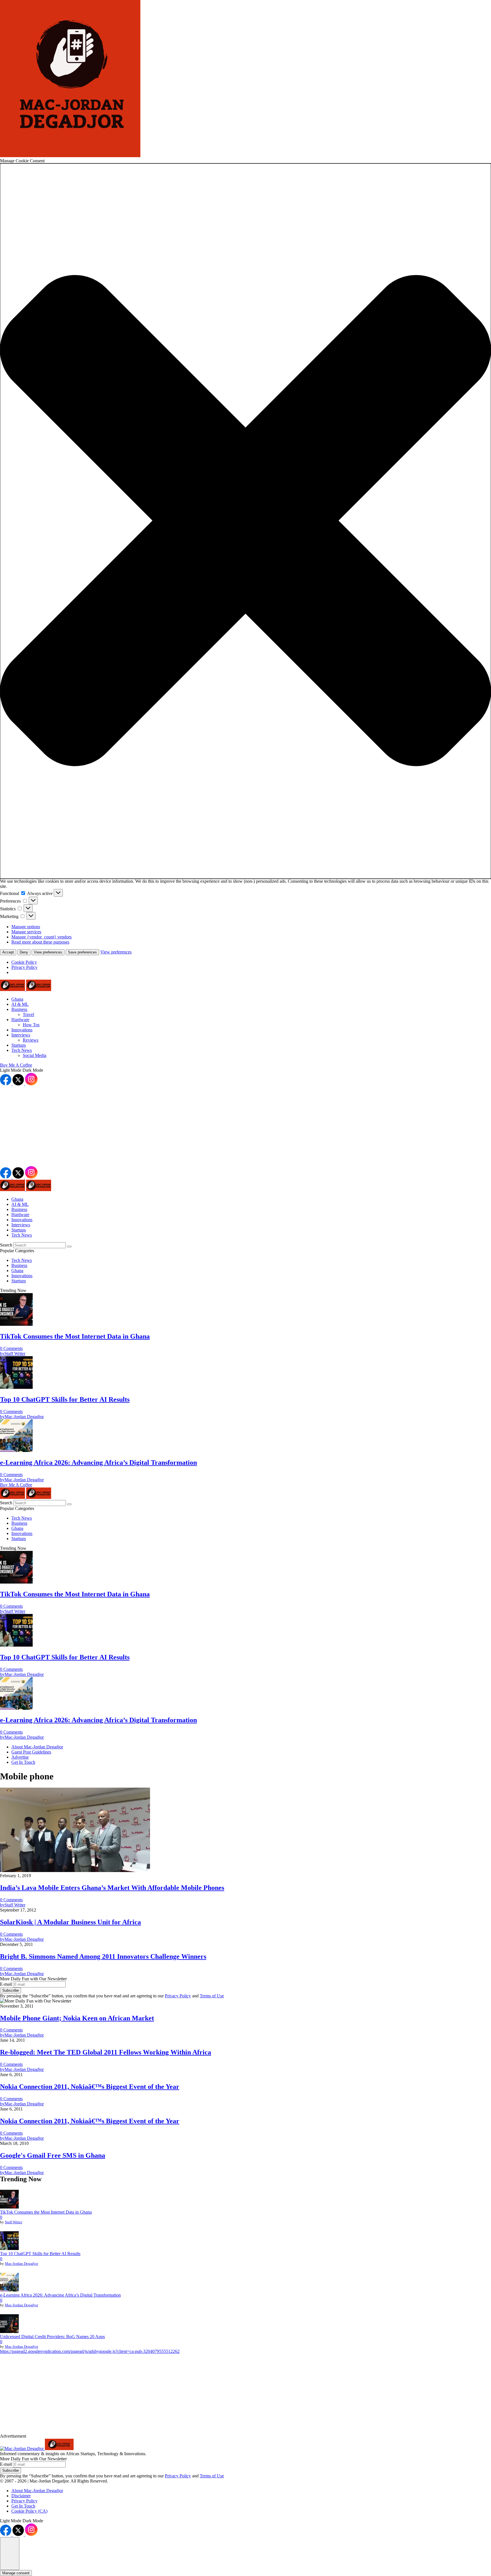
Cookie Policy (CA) (29, 2511)
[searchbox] (40, 1245)
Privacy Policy (24, 967)
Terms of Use (212, 1996)
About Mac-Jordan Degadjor (37, 2491)
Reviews (31, 1040)
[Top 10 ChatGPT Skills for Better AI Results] (9, 2241)
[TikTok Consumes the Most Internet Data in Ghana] (9, 2200)
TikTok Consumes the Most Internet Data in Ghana (46, 2212)
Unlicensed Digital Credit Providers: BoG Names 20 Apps (52, 2337)
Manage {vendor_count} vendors (41, 937)
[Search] (69, 1247)
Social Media (35, 1055)
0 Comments (11, 1348)
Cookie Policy (24, 962)
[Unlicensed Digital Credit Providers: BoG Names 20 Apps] (9, 2324)
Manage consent (16, 2573)
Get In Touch (23, 2506)
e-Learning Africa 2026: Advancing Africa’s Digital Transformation (60, 2295)
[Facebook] (6, 1084)
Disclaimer (21, 2496)
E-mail (7, 1984)
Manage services (26, 932)
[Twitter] (19, 1084)
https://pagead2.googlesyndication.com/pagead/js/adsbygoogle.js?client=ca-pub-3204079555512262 (90, 2351)
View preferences (48, 952)
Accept (8, 952)
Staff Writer (13, 2222)
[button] (246, 521)
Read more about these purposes (40, 942)
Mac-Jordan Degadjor (21, 2264)
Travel (28, 1014)
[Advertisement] (170, 1126)
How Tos (31, 1025)
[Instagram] (31, 1084)
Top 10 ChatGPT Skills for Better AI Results (40, 2254)
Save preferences (82, 952)
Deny (24, 952)
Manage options (26, 927)
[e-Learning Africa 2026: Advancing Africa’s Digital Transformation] (9, 2283)
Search (7, 1245)
